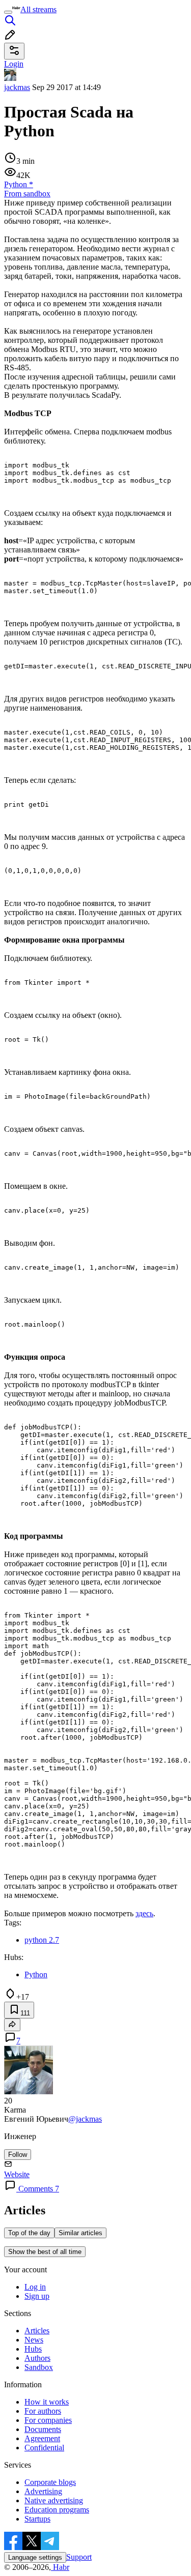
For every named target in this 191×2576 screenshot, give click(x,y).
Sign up (37, 2296)
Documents (43, 2429)
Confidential (44, 2448)
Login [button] (14, 64)
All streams (38, 9)
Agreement (42, 2438)
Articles (37, 2331)
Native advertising (54, 2500)
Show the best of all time (45, 2252)
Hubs (33, 2349)
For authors (43, 2411)
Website (17, 2174)
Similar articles (80, 2233)
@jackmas (85, 2119)
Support (79, 2557)
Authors (37, 2358)
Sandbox (39, 2367)
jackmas (17, 87)
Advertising (43, 2491)
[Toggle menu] (8, 12)
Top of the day (29, 2233)
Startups (37, 2519)
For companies (48, 2420)
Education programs (57, 2510)
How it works (47, 2402)
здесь (144, 1913)
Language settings (35, 2557)
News (34, 2340)
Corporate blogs (50, 2482)
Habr (60, 2567)
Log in (35, 2287)
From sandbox (27, 194)
